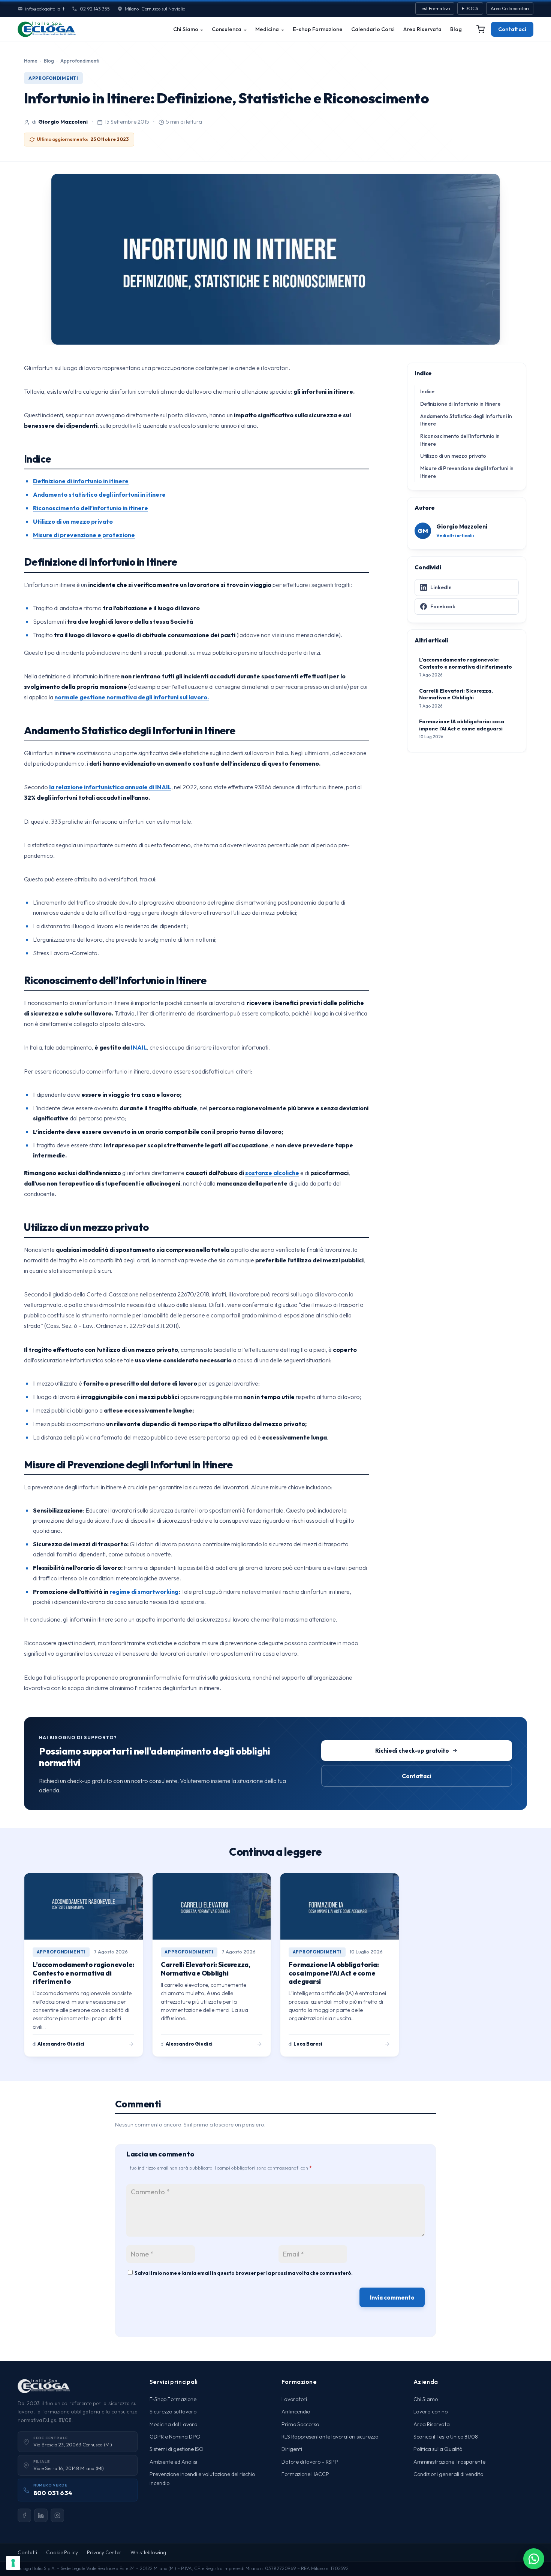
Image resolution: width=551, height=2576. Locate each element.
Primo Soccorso (300, 2424)
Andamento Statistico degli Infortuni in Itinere (466, 420)
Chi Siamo (186, 29)
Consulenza (227, 29)
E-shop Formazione (318, 29)
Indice (427, 391)
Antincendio (296, 2412)
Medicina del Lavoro (173, 2424)
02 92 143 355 (95, 9)
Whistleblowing (148, 2552)
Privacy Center (104, 2552)
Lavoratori (294, 2399)
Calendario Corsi (373, 29)
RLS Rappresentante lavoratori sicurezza (330, 2437)
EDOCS (470, 8)
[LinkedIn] (41, 2515)
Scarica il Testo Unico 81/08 (446, 2437)
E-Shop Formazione (173, 2399)
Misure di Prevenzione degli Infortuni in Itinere (467, 472)
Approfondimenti (80, 61)
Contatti (27, 2552)
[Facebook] (24, 2515)
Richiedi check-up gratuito (412, 1751)
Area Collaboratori (510, 8)
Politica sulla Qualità (438, 2449)
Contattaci (512, 29)
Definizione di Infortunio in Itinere (460, 404)
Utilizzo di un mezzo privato (453, 456)
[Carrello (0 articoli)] (481, 29)
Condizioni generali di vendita (448, 2474)
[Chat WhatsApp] (534, 2559)
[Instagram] (57, 2515)
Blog (456, 29)
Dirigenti (292, 2449)
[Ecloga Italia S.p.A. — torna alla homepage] (47, 29)
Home (31, 61)
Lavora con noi (431, 2412)
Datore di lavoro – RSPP (310, 2462)
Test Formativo (435, 8)
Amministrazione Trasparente (449, 2462)
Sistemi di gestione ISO (177, 2449)
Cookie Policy (62, 2552)
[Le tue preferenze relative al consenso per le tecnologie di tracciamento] (13, 2563)
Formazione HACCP (305, 2474)
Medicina (267, 29)
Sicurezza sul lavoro (173, 2412)
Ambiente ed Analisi (173, 2462)
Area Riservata (422, 29)
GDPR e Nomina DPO (175, 2437)
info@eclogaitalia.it (45, 9)
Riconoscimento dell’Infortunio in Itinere (460, 440)
